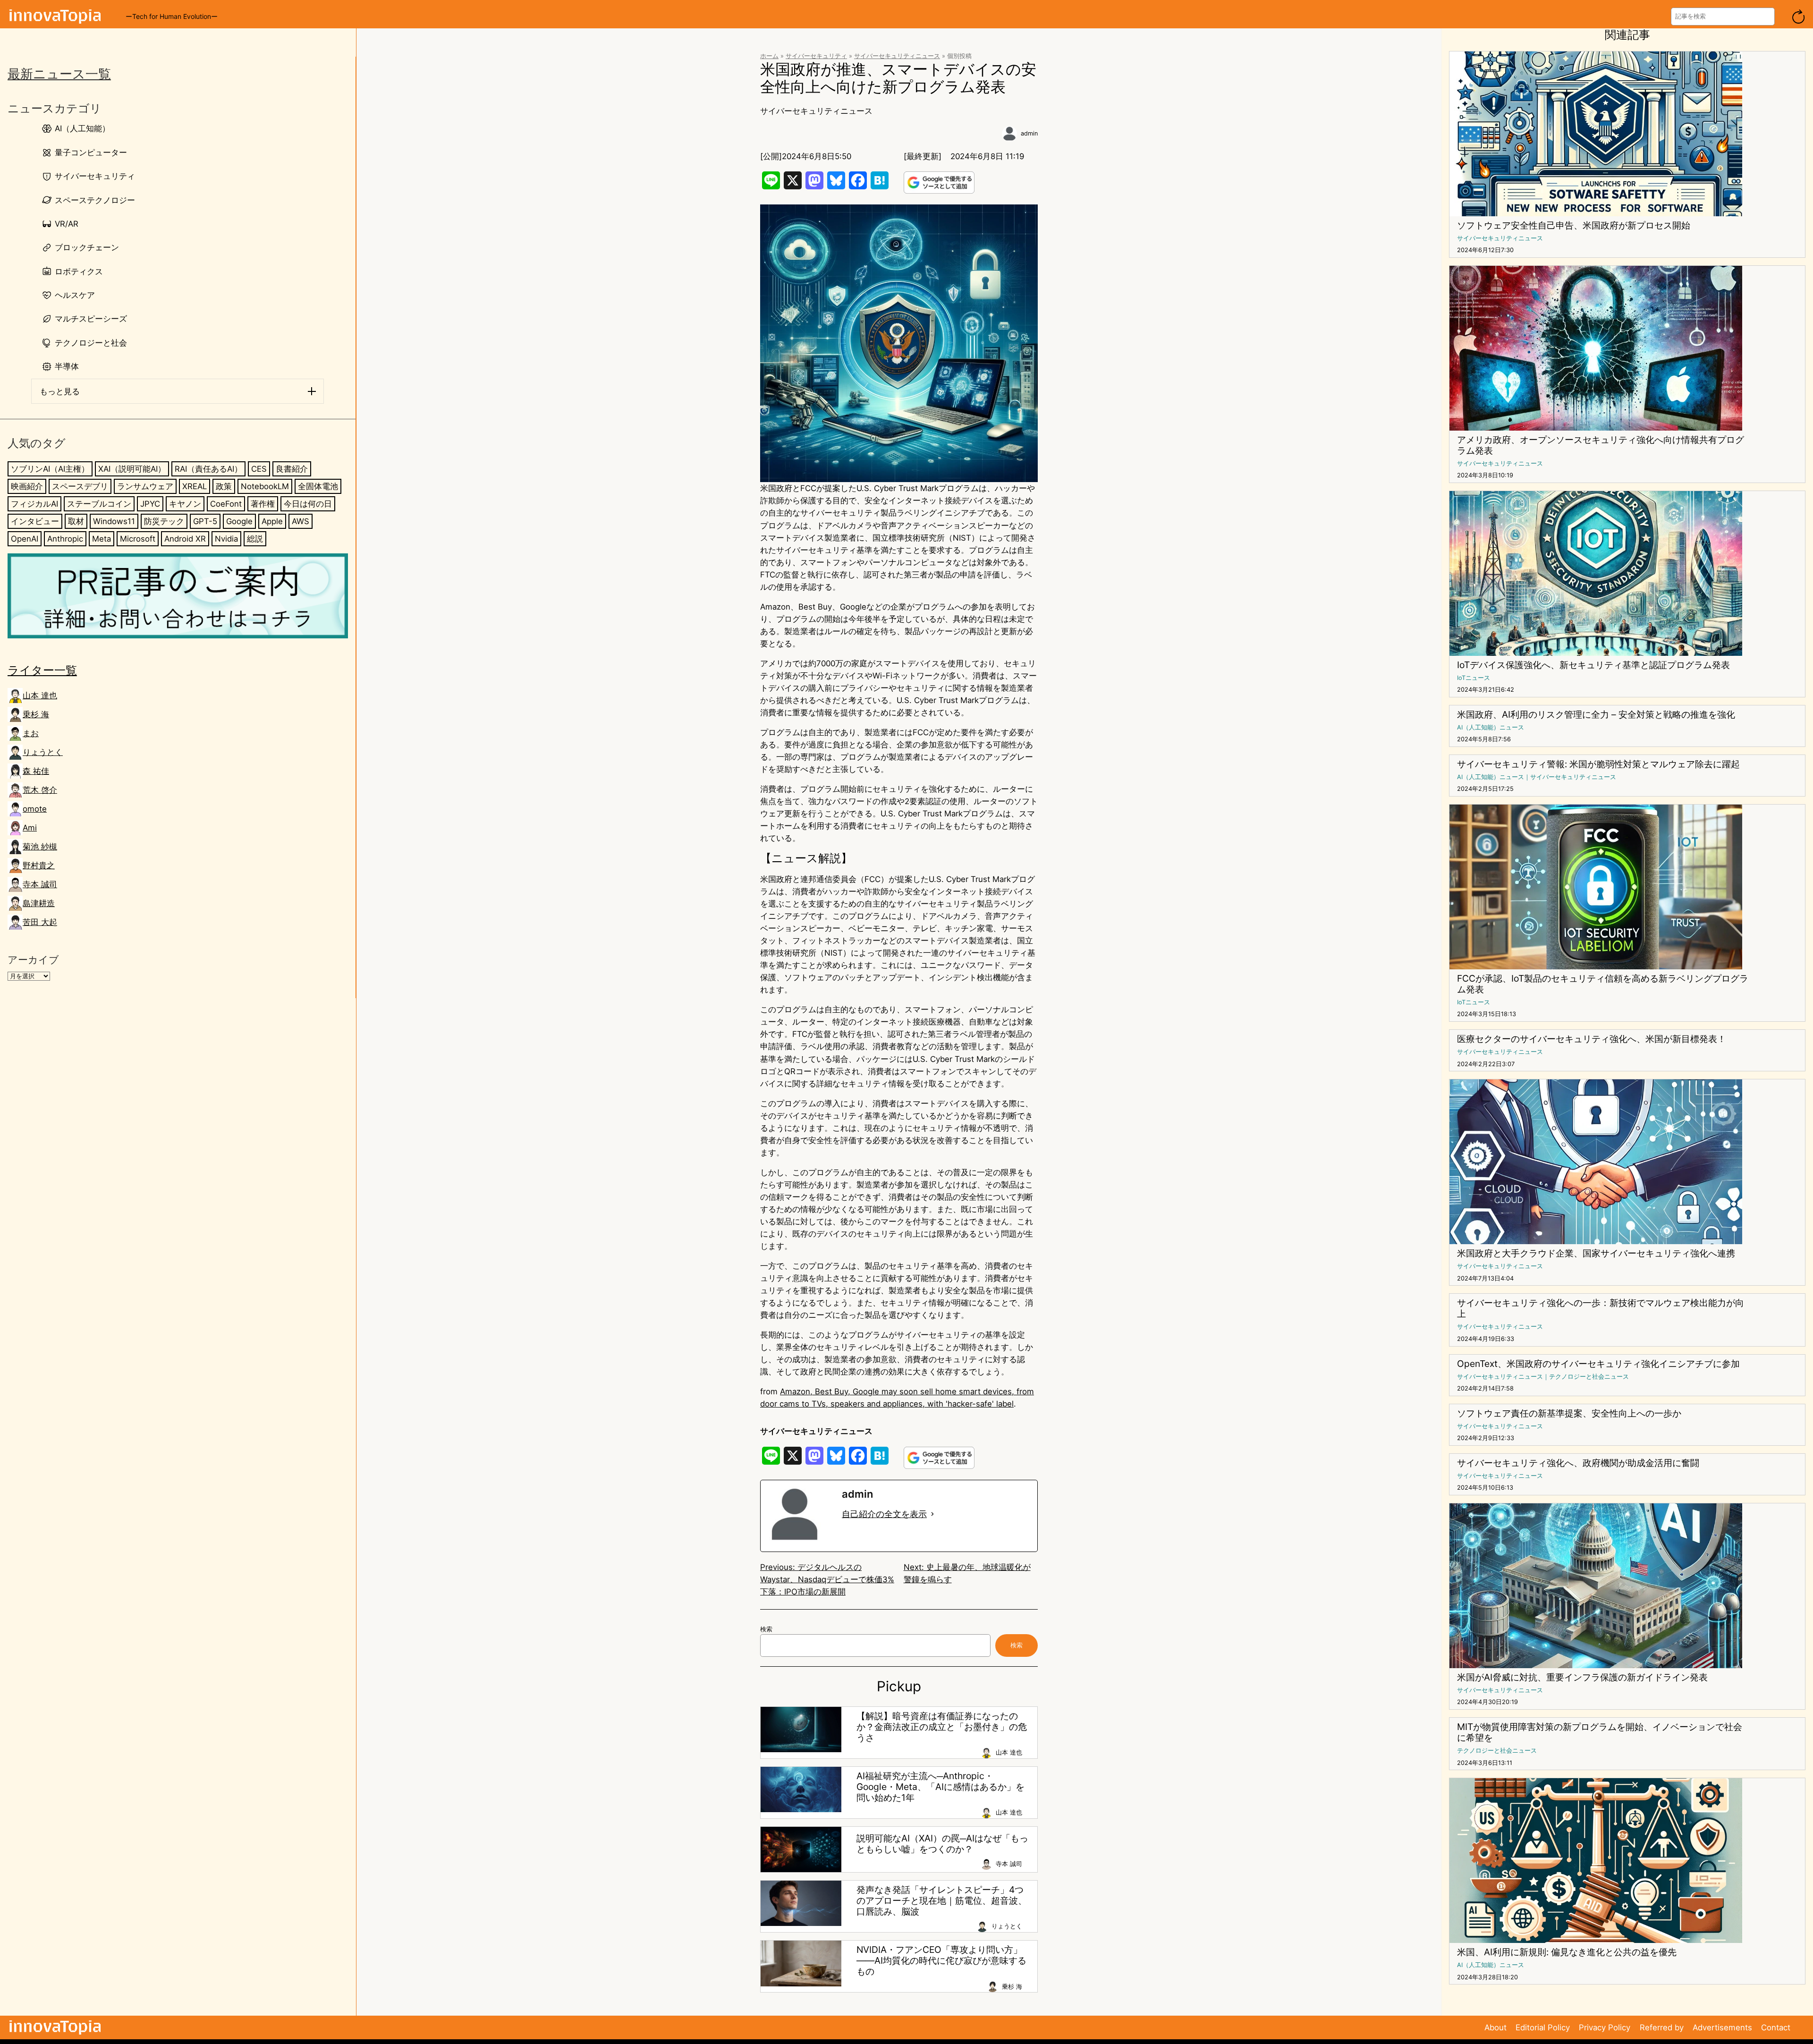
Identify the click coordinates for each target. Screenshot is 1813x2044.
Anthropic (65, 538)
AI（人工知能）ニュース (1491, 727)
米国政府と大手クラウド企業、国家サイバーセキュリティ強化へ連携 (1596, 1253)
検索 (766, 1629)
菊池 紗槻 (40, 847)
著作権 (263, 503)
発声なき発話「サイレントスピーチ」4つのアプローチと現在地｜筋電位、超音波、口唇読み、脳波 (942, 1901)
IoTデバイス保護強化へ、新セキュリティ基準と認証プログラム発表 (1593, 665)
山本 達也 (40, 695)
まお (31, 733)
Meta (102, 538)
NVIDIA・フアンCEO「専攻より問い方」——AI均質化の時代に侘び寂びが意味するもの (941, 1961)
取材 (76, 521)
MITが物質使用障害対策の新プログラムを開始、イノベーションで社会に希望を (1600, 1732)
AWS (301, 521)
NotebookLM (265, 486)
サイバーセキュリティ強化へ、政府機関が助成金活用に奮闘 (1578, 1463)
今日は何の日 (308, 503)
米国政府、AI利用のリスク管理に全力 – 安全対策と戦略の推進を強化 (1596, 715)
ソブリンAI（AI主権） (50, 468)
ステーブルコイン (99, 503)
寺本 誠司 (40, 884)
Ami (30, 828)
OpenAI (25, 538)
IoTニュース (1474, 678)
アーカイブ (33, 960)
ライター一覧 (42, 670)
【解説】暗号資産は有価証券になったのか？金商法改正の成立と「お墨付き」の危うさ (942, 1727)
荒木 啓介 (40, 790)
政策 (224, 486)
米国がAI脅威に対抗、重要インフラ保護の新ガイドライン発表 (1582, 1677)
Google (239, 521)
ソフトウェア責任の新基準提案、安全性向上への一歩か (1569, 1413)
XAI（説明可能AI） (132, 468)
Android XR (185, 538)
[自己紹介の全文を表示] (932, 1514)
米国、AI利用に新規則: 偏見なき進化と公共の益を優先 (1567, 1952)
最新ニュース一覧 (59, 74)
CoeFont (226, 503)
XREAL (195, 486)
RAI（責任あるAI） (208, 468)
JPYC (150, 503)
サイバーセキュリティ (816, 56)
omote (35, 809)
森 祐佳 (36, 771)
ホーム (769, 56)
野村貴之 (39, 865)
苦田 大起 (40, 922)
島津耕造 (39, 903)
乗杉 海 (36, 714)
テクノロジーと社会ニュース (1589, 1377)
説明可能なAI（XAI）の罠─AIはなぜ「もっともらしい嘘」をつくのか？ (942, 1844)
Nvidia (226, 538)
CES (259, 468)
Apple (272, 521)
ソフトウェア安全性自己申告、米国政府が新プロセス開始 (1574, 225)
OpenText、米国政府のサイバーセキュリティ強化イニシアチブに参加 (1598, 1364)
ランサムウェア (145, 486)
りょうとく (43, 752)
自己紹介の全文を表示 (884, 1514)
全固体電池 (318, 486)
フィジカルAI (34, 503)
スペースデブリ (80, 486)
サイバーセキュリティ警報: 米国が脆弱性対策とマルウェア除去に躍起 (1598, 764)
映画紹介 (27, 486)
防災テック (164, 521)
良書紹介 (292, 468)
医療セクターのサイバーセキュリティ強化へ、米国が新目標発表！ (1592, 1039)
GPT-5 (205, 521)
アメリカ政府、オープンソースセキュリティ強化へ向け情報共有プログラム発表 (1601, 445)
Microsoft (138, 538)
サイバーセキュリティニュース (897, 56)
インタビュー (35, 521)
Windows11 (114, 521)
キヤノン (185, 503)
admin (1029, 133)
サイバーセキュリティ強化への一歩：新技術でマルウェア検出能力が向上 (1601, 1308)
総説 (255, 538)
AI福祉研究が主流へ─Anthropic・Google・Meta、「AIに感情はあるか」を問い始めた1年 (940, 1787)
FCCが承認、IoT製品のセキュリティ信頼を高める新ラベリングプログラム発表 (1603, 984)
